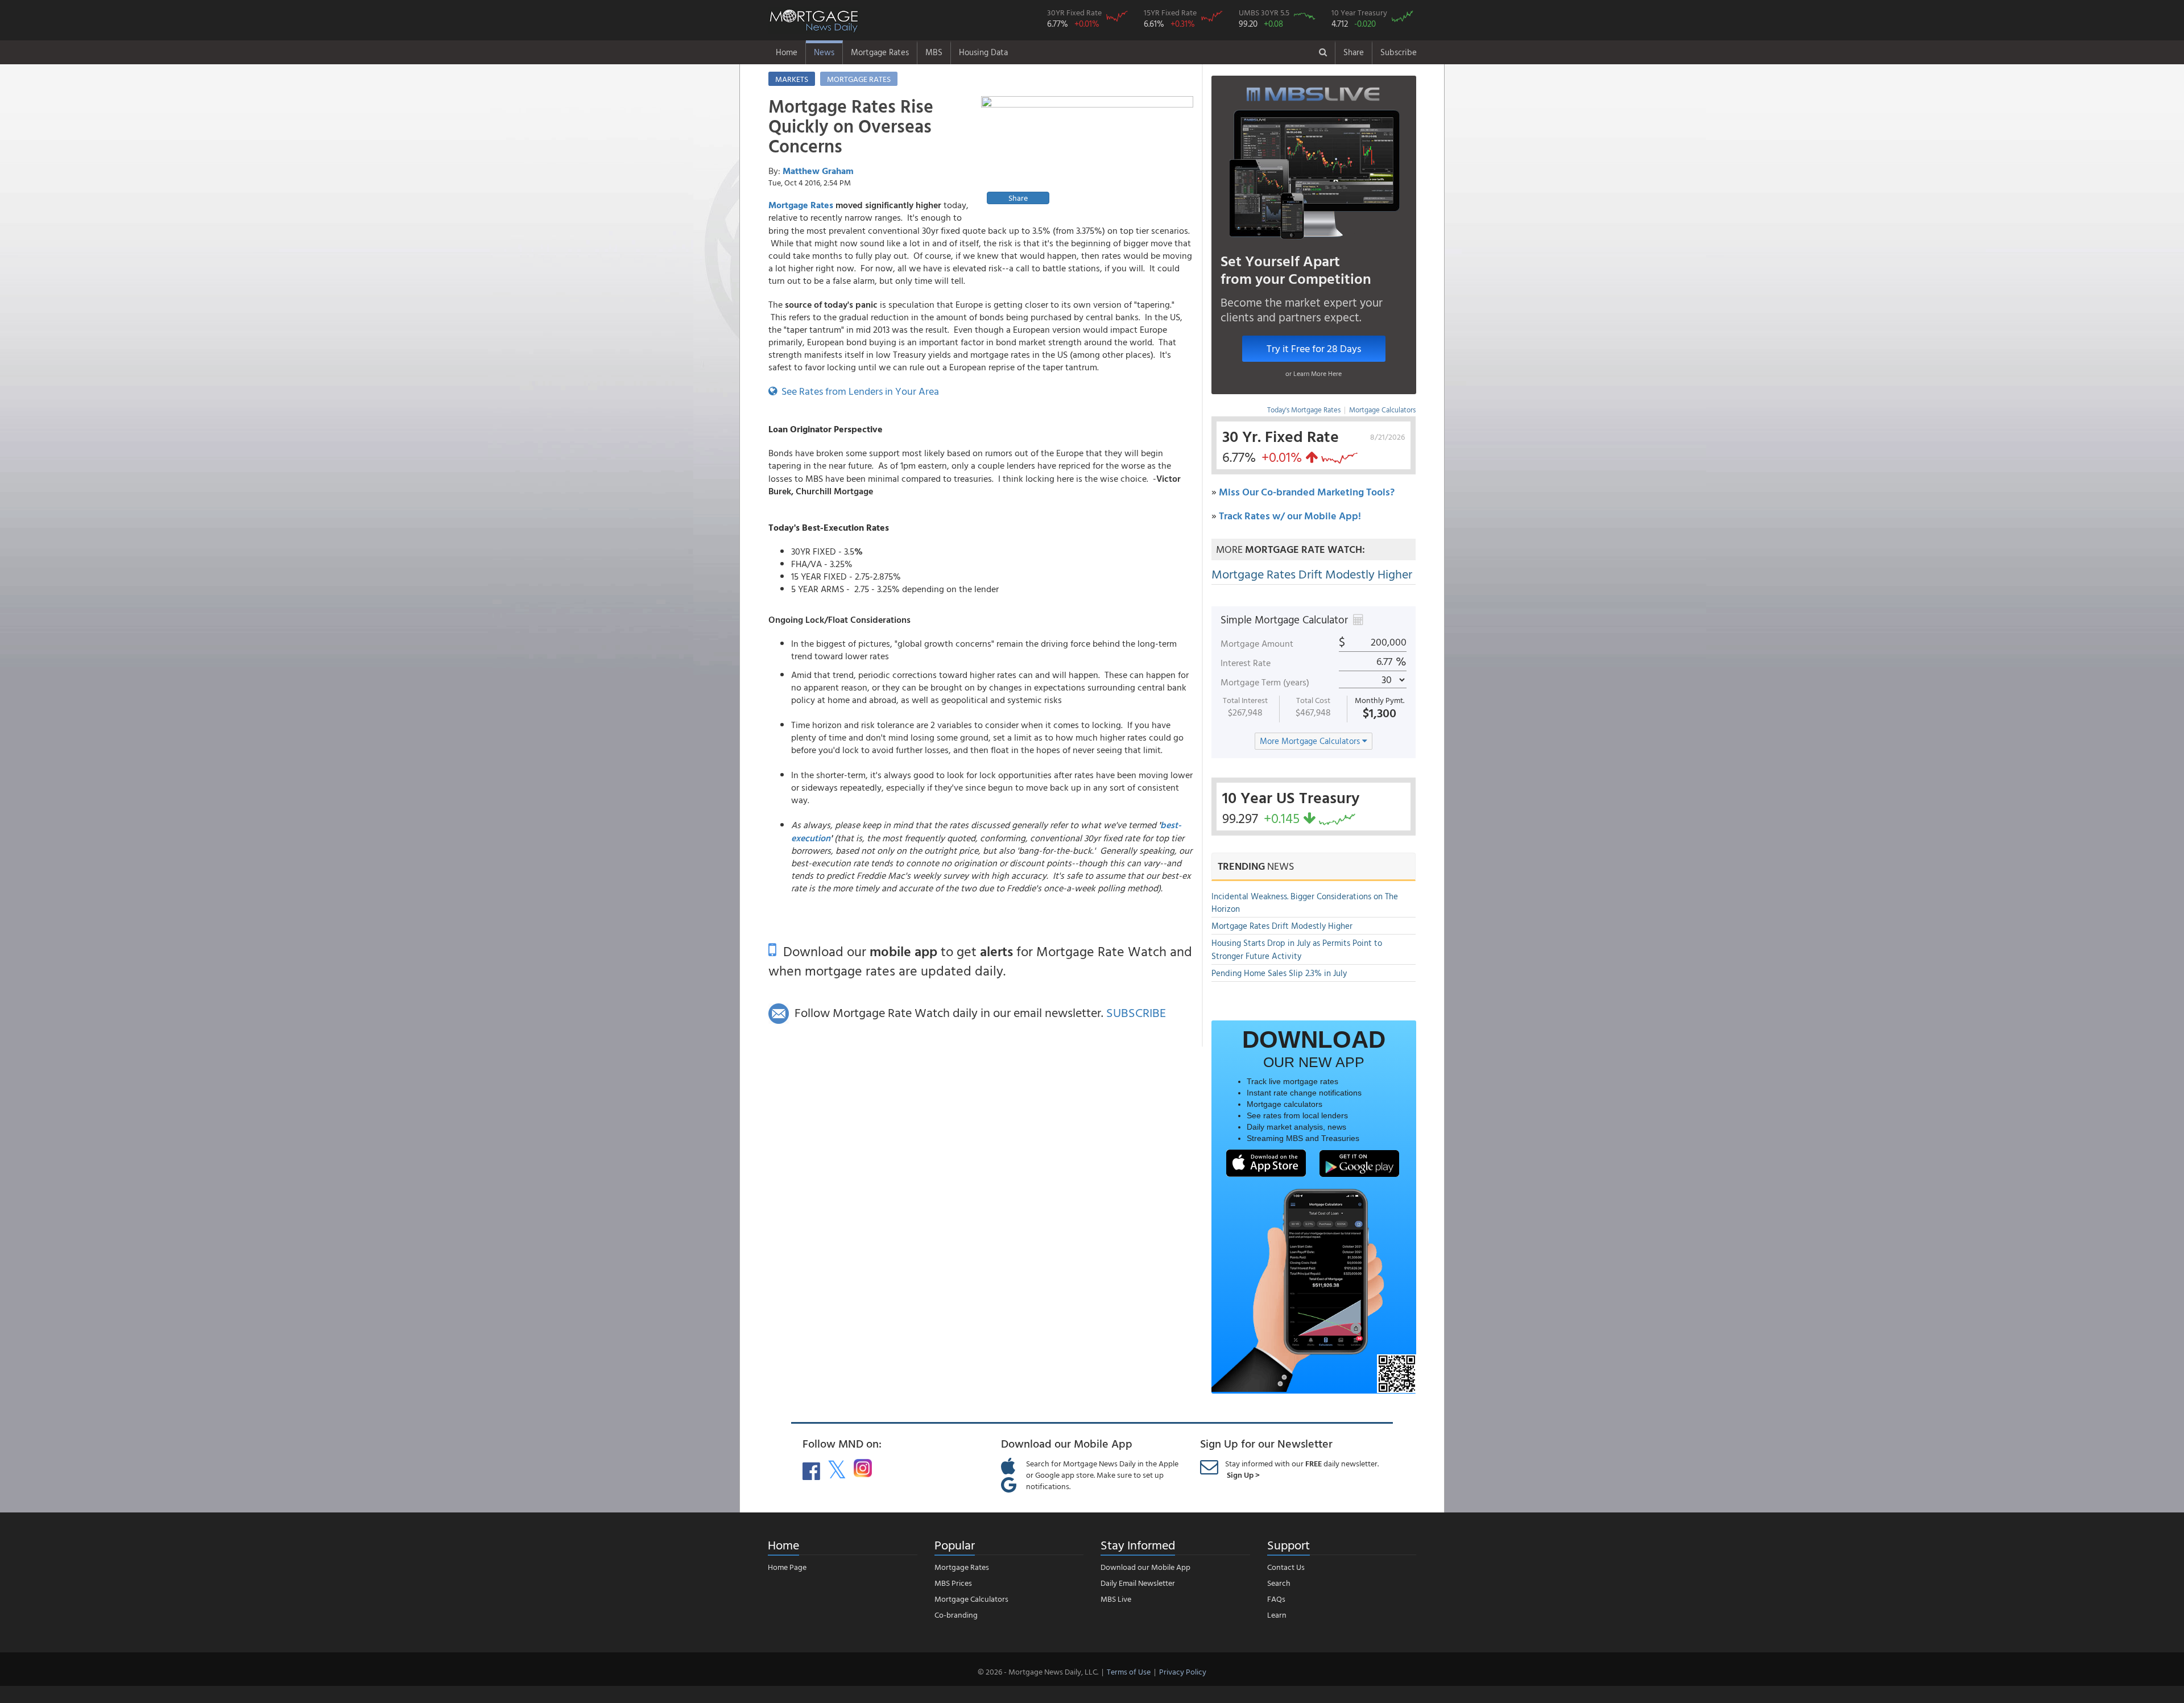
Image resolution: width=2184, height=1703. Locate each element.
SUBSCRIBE (1136, 1012)
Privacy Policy (1183, 1671)
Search (1279, 1583)
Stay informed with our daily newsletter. (1302, 1469)
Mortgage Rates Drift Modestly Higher (1312, 574)
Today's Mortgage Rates (1304, 410)
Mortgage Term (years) (1265, 682)
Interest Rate (1246, 663)
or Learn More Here (1314, 373)
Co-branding (956, 1615)
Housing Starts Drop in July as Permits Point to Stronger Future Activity (1297, 949)
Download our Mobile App (1145, 1567)
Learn (1277, 1615)
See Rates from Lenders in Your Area (858, 391)
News (824, 52)
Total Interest (1245, 700)
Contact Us (1286, 1567)
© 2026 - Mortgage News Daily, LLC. (1038, 1671)
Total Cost (1313, 700)
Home (787, 52)
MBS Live (1116, 1599)
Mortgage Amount (1257, 643)
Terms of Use (1129, 1671)
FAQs (1276, 1599)
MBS (934, 52)
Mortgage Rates (880, 52)
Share (1354, 52)
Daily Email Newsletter (1138, 1583)
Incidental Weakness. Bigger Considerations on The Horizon (1305, 903)
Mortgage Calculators (1382, 410)
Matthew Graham (818, 171)
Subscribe (1399, 52)
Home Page (787, 1567)
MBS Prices (953, 1583)
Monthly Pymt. (1380, 700)
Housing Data (983, 52)
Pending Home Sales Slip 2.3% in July (1279, 973)
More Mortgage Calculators (1311, 741)
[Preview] (1087, 152)
